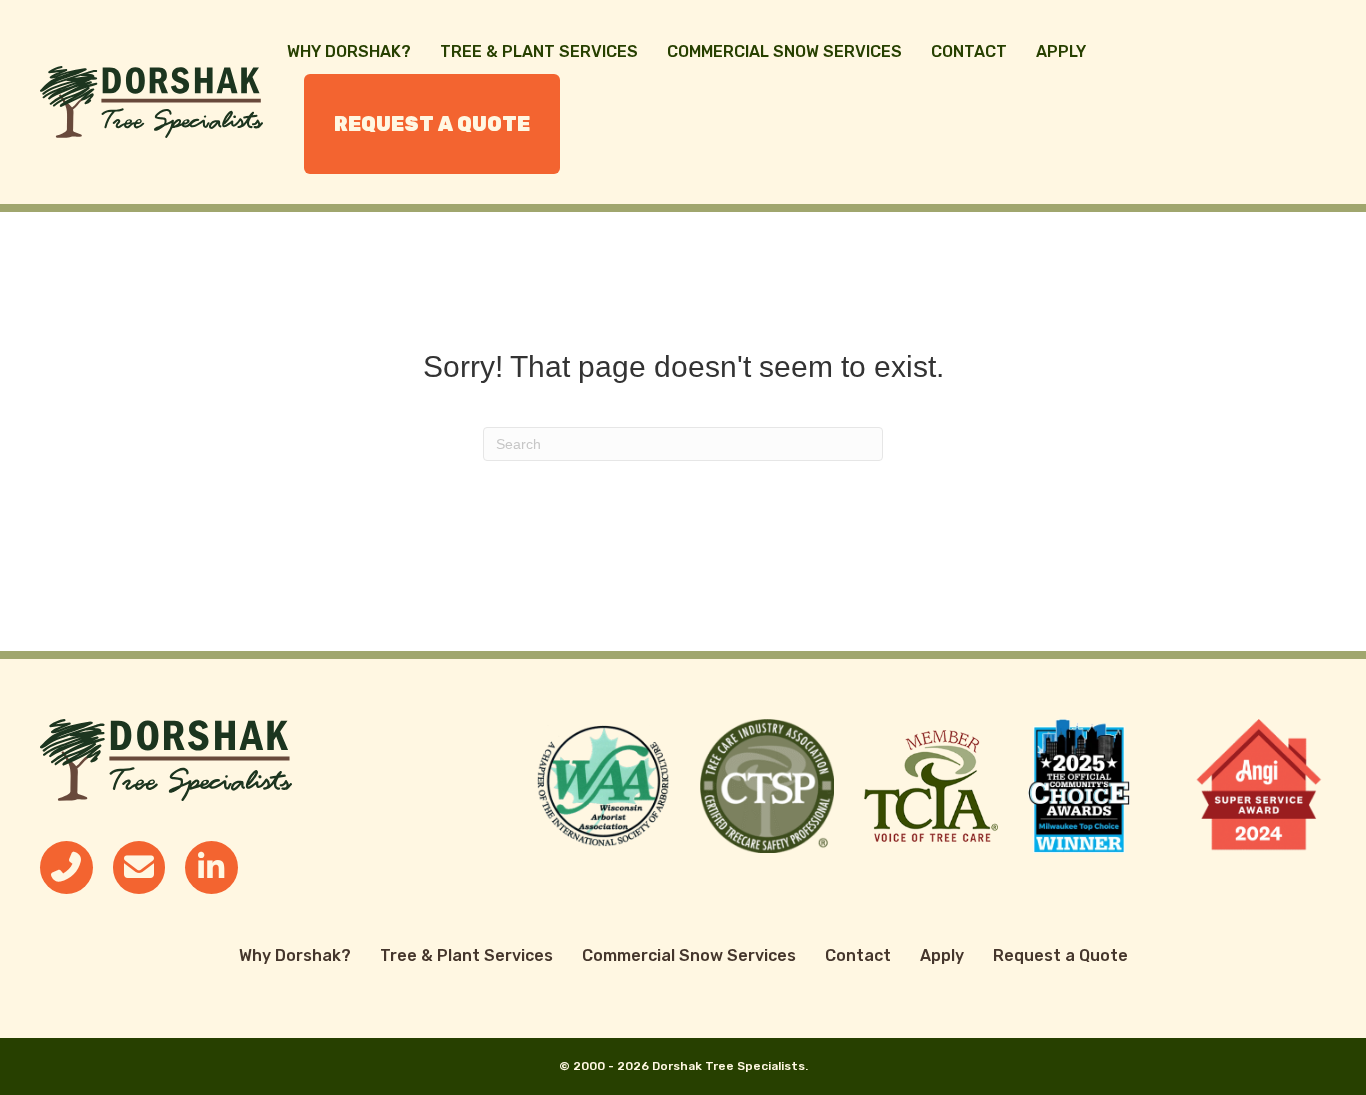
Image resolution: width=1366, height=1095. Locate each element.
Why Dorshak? (349, 51)
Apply (1061, 51)
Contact (969, 51)
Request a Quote (432, 124)
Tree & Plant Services (539, 51)
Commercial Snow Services (784, 51)
